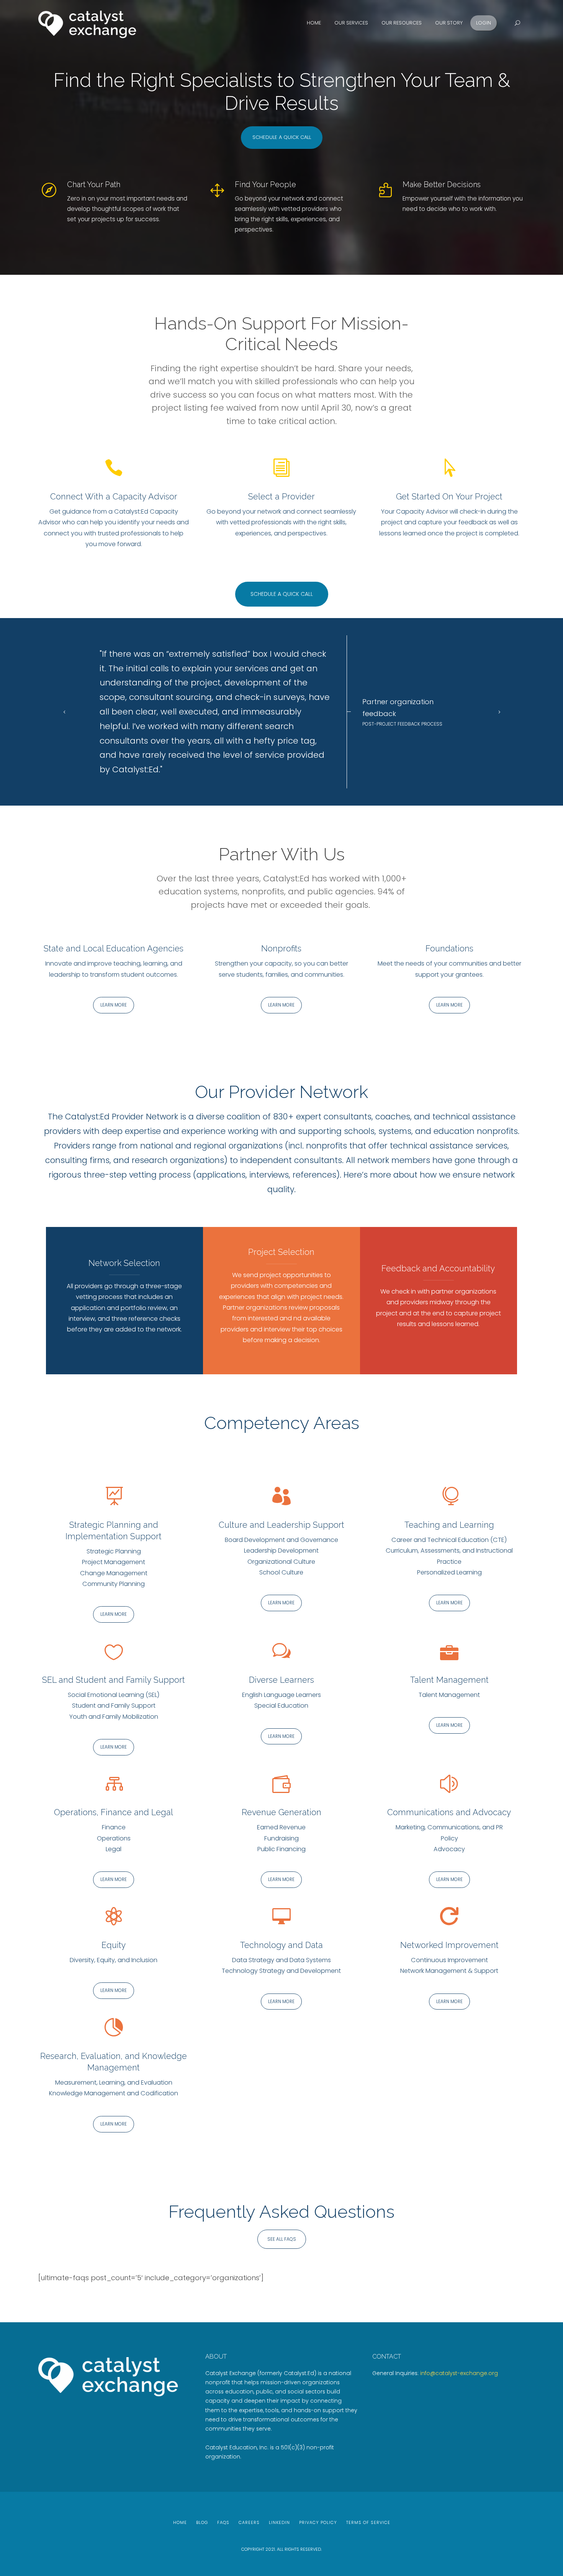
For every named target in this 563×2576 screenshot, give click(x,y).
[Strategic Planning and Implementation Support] (114, 1497)
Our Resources (402, 23)
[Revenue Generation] (281, 1784)
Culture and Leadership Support (281, 1524)
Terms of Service (368, 2522)
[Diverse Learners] (281, 1652)
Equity (114, 1944)
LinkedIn (279, 2522)
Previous (66, 711)
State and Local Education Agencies (114, 948)
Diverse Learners (281, 1679)
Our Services (351, 23)
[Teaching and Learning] (449, 1497)
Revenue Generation (281, 1812)
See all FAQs (282, 2238)
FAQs (223, 2522)
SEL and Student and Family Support (114, 1679)
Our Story (449, 23)
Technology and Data (281, 1944)
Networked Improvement (449, 1944)
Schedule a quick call (282, 137)
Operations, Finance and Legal (114, 1812)
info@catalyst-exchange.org (459, 2372)
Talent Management (449, 1679)
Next (497, 711)
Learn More (114, 1005)
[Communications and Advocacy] (449, 1784)
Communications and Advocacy (449, 1812)
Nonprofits (281, 948)
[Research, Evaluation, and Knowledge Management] (114, 2028)
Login (484, 23)
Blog (202, 2522)
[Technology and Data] (281, 1917)
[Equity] (114, 1917)
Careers (249, 2522)
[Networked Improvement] (449, 1917)
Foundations (449, 948)
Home (314, 23)
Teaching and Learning (449, 1524)
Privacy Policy (318, 2522)
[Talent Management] (449, 1652)
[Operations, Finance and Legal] (114, 1784)
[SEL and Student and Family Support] (114, 1652)
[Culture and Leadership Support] (281, 1497)
